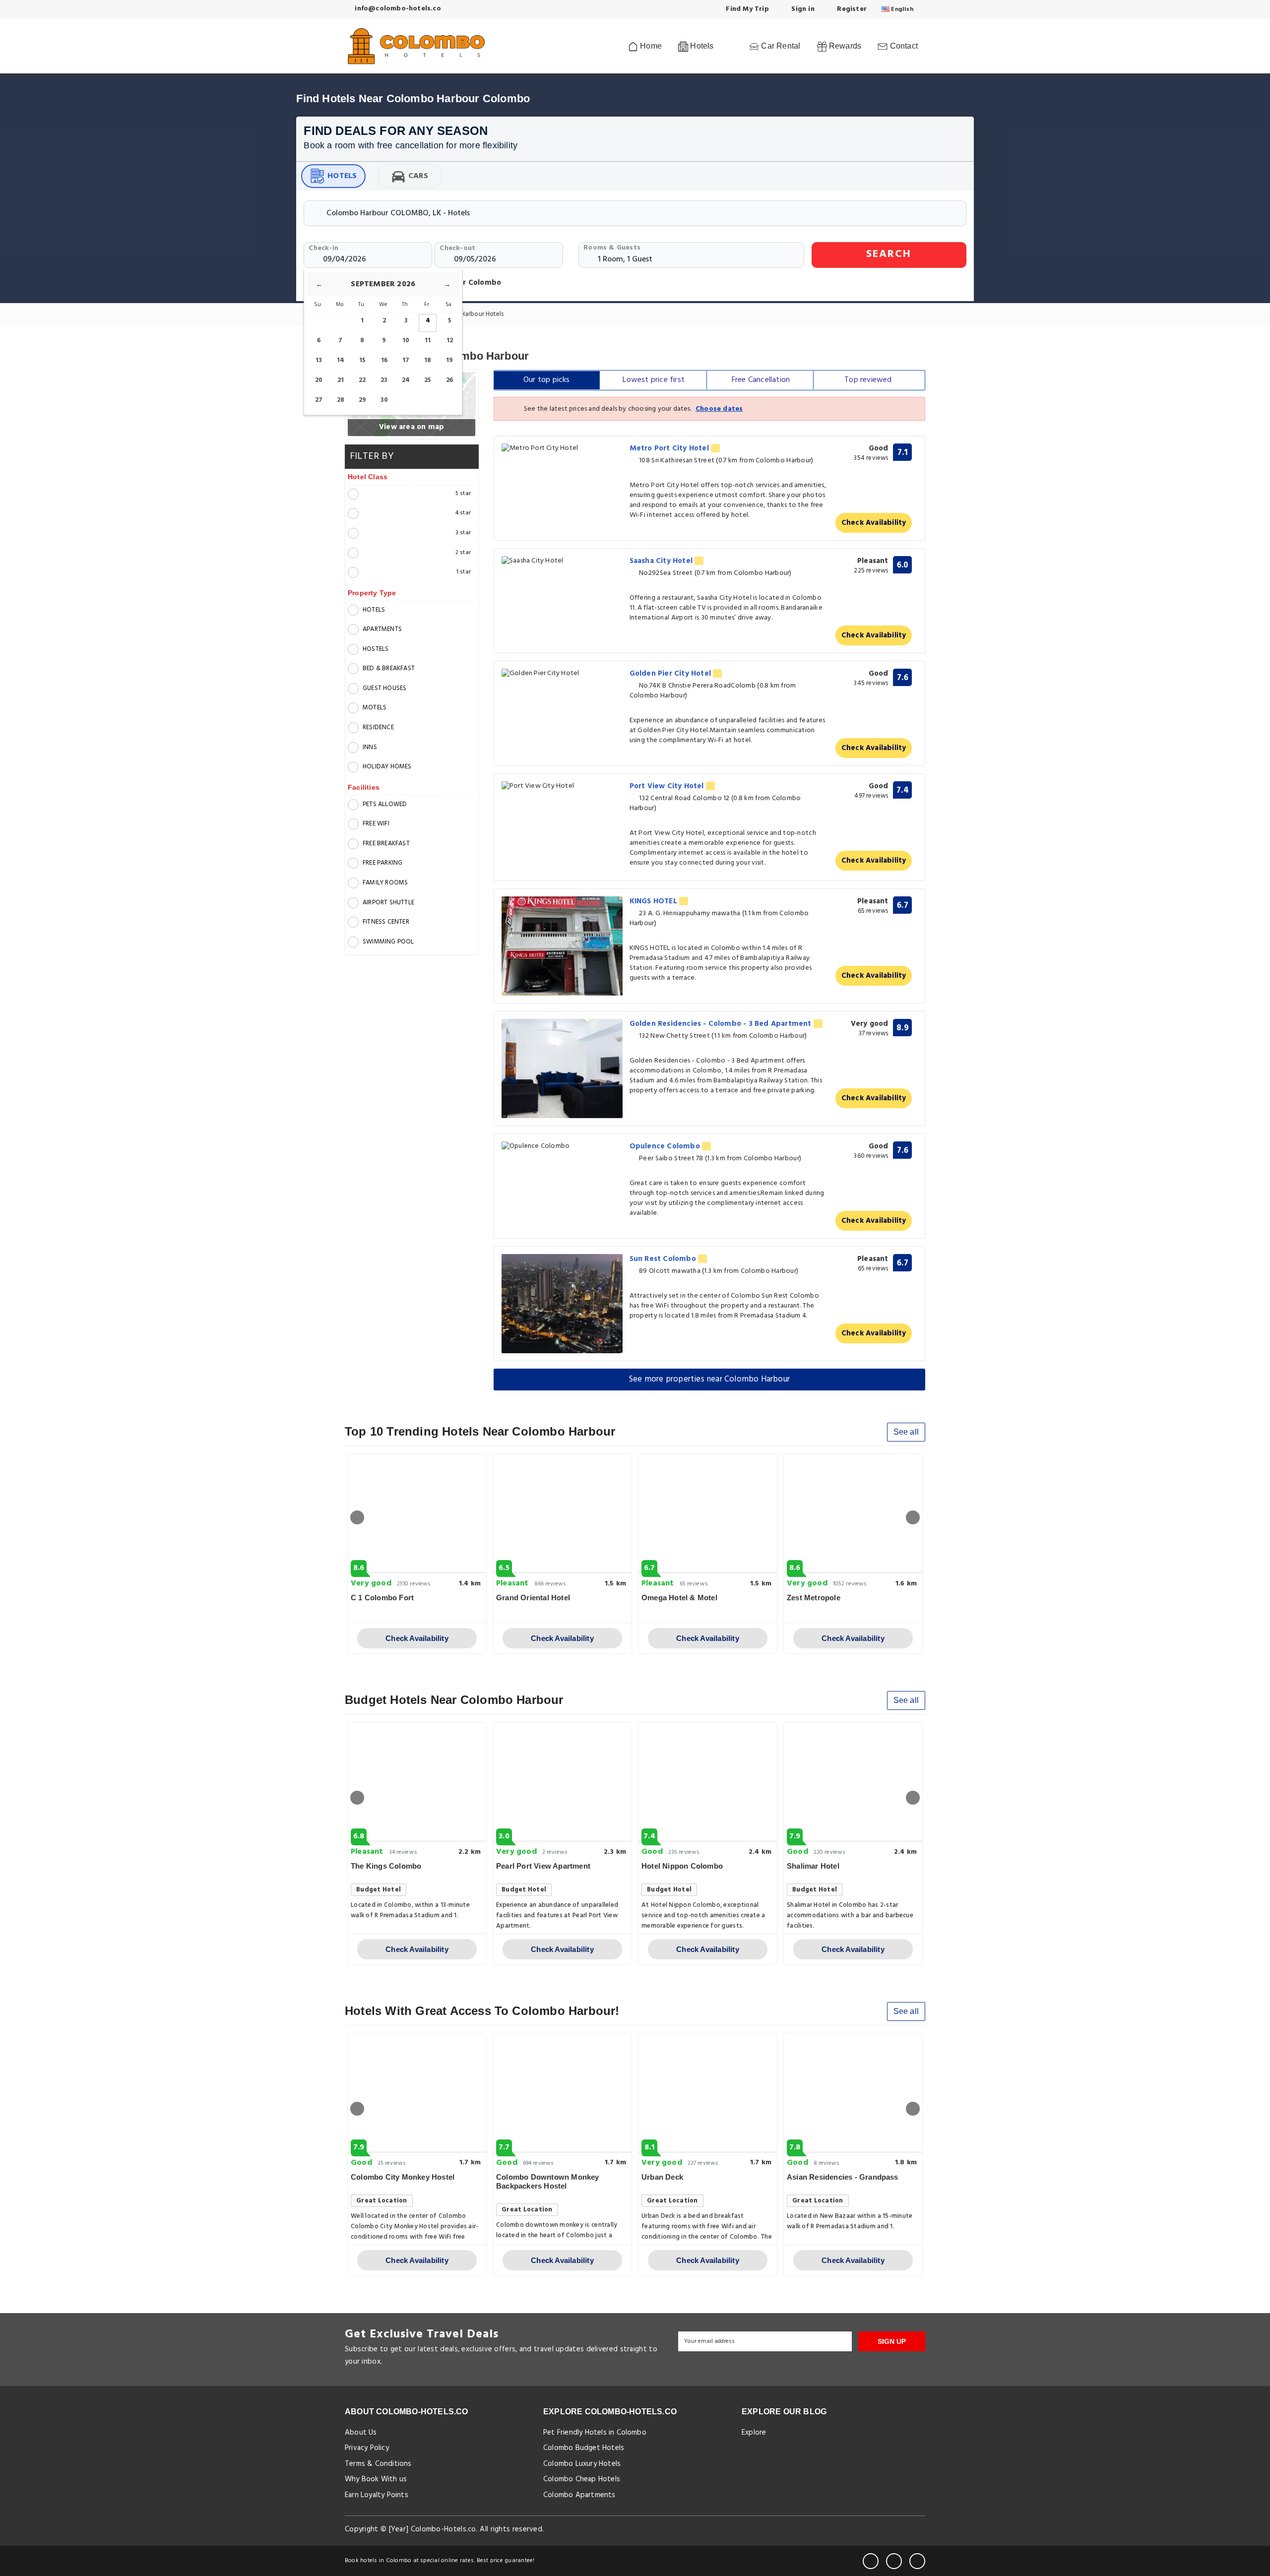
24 (406, 380)
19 (449, 360)
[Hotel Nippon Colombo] (708, 1782)
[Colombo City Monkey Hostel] (417, 2093)
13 (319, 360)
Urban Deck (662, 2177)
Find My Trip (746, 9)
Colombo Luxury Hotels (582, 2464)
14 (341, 360)
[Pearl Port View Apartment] (562, 1782)
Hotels (342, 176)
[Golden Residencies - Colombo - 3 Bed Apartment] (562, 1068)
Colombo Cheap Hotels (582, 2479)
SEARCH (889, 254)
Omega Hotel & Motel (679, 1598)
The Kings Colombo (386, 1866)
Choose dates (719, 409)
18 (428, 360)
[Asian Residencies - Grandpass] (853, 2093)
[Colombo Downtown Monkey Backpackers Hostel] (562, 2093)
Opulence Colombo (666, 1146)
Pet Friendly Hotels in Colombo (595, 2433)
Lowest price (654, 380)
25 (428, 380)
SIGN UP (892, 2341)
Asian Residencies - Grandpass (843, 2177)
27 (319, 400)
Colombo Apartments (579, 2495)
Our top (547, 380)
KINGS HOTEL (654, 901)
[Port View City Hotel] (562, 786)
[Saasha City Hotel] (562, 561)
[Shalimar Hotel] (853, 1782)
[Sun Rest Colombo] (562, 1304)
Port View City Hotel (668, 786)
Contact (903, 46)
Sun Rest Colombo (664, 1259)
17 (406, 360)
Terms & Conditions (378, 2464)
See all (906, 1432)
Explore (754, 2433)
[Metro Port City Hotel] (562, 449)
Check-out (457, 248)
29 (362, 400)
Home (650, 46)
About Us (361, 2433)
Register (851, 9)
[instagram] (917, 2561)
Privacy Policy (367, 2448)
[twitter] (894, 2561)
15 (362, 360)
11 (428, 341)
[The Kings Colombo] (417, 1782)
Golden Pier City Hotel (671, 674)
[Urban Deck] (708, 2093)
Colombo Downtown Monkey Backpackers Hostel (548, 2181)
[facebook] (871, 2561)
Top (868, 380)
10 (406, 341)
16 (384, 360)
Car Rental (780, 46)
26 (449, 380)
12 (450, 341)
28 (341, 400)
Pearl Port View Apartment (543, 1866)
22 (362, 380)
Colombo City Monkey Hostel (403, 2177)
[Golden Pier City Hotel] (562, 674)
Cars (418, 176)
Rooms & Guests (612, 248)
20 (319, 380)
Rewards (844, 46)
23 (384, 380)
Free (761, 380)
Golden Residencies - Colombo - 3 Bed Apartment (722, 1024)
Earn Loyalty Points (377, 2495)
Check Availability (874, 523)
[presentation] (357, 1517)
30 (384, 400)
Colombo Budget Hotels (584, 2448)
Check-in (323, 248)
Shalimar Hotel (813, 1866)
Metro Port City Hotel (670, 448)
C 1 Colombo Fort (382, 1598)
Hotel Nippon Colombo (682, 1866)
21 (341, 380)
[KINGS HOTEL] (562, 946)
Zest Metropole (814, 1598)
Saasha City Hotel (662, 561)
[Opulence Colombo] (562, 1147)
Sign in (802, 9)
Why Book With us (376, 2479)
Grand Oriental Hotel (533, 1598)
